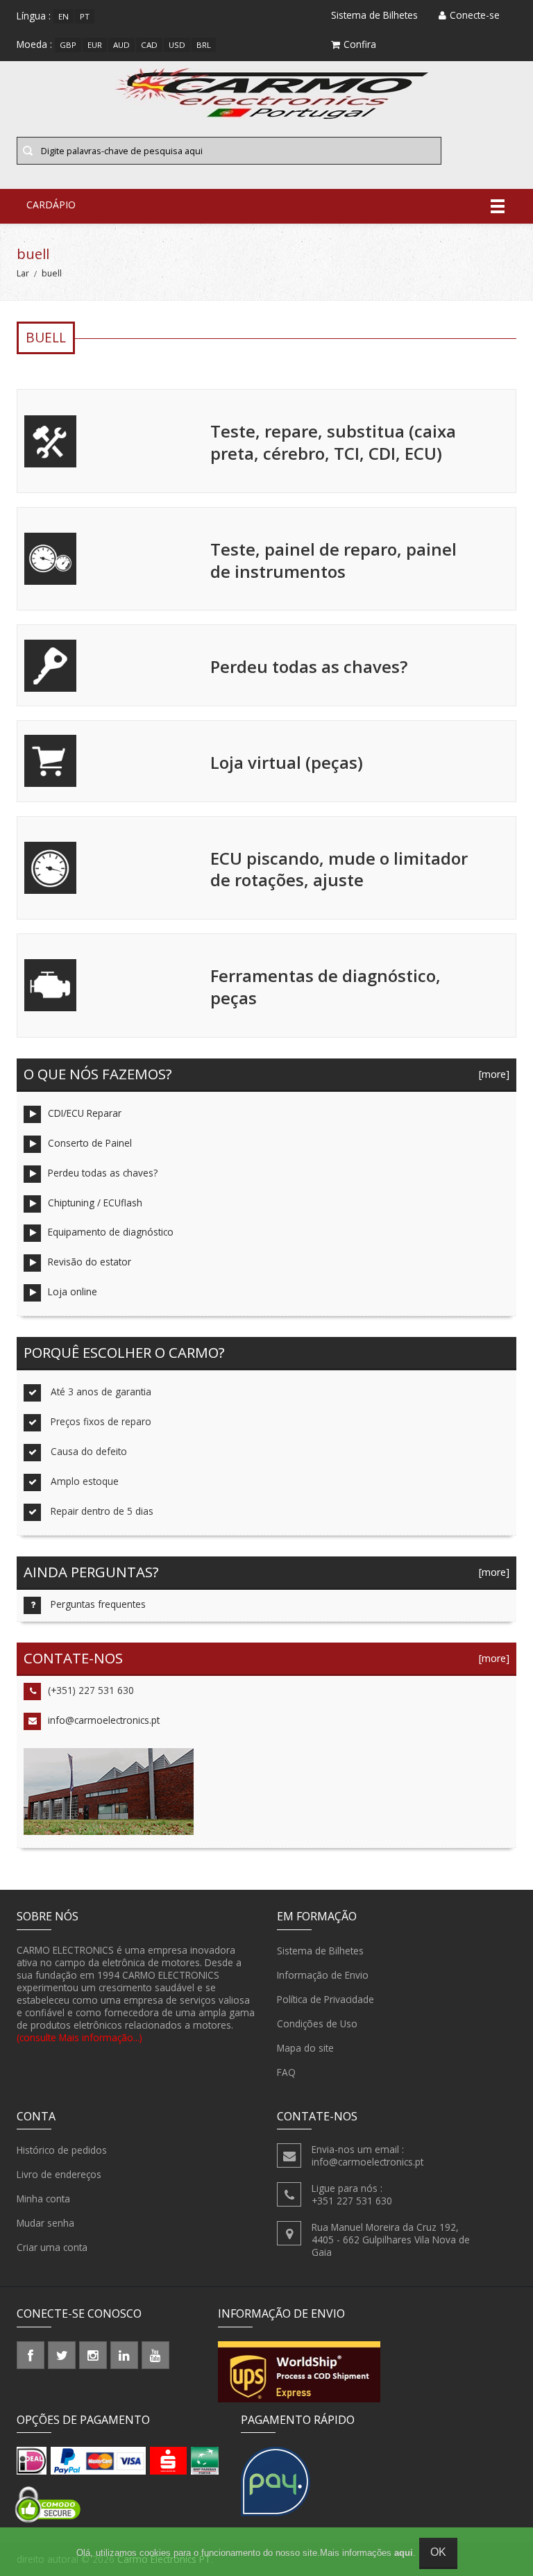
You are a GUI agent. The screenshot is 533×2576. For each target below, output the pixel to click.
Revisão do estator (90, 1262)
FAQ (286, 2072)
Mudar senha (45, 2223)
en (64, 16)
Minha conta (43, 2199)
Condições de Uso (317, 2024)
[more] (491, 1074)
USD (177, 45)
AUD (121, 45)
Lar (23, 273)
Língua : (34, 16)
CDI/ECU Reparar (85, 1113)
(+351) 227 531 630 (91, 1690)
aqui (404, 2553)
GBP (68, 45)
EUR (95, 45)
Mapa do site (305, 2048)
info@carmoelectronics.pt (104, 1720)
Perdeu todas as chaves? (103, 1173)
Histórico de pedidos (62, 2150)
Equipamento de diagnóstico (111, 1232)
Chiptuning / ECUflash (95, 1203)
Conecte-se (475, 15)
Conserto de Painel (90, 1143)
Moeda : (34, 44)
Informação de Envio (323, 1975)
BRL (204, 45)
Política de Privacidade (325, 1999)
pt (85, 16)
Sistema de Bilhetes (320, 1951)
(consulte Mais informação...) (79, 2037)
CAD (149, 45)
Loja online (73, 1291)
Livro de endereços (59, 2174)
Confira (360, 44)
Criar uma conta (52, 2247)
